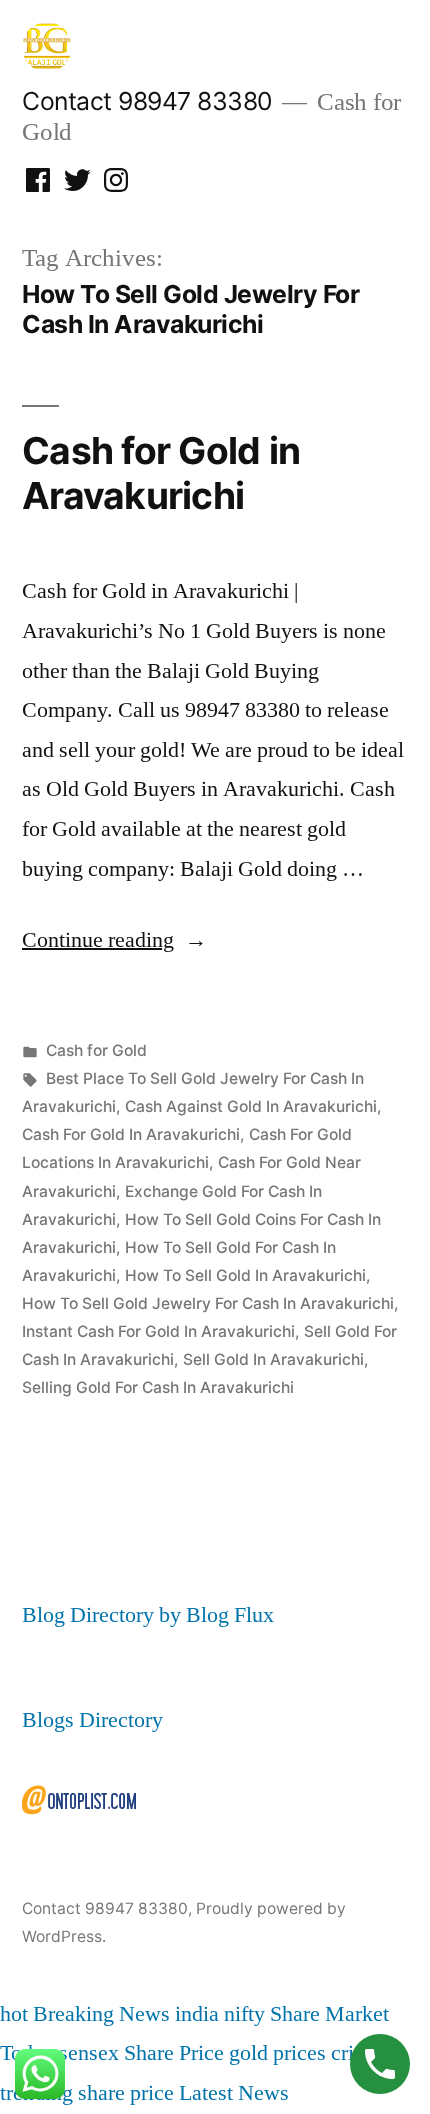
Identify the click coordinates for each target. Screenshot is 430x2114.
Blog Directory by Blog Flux (148, 1615)
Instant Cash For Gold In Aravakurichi (158, 1331)
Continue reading (114, 940)
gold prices (277, 2053)
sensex (89, 2053)
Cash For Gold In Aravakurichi (131, 1134)
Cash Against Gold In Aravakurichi (251, 1106)
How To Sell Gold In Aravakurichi (245, 1275)
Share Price (174, 2053)
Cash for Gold (96, 1050)
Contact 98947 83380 (147, 101)
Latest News (234, 2093)
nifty (244, 2014)
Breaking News (101, 2014)
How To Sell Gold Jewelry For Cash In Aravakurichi (208, 1303)
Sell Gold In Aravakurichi (273, 1359)
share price (126, 2093)
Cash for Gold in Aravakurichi (161, 473)
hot (14, 2014)
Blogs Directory (92, 1720)
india (197, 2014)
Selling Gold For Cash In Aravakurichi (158, 1387)
